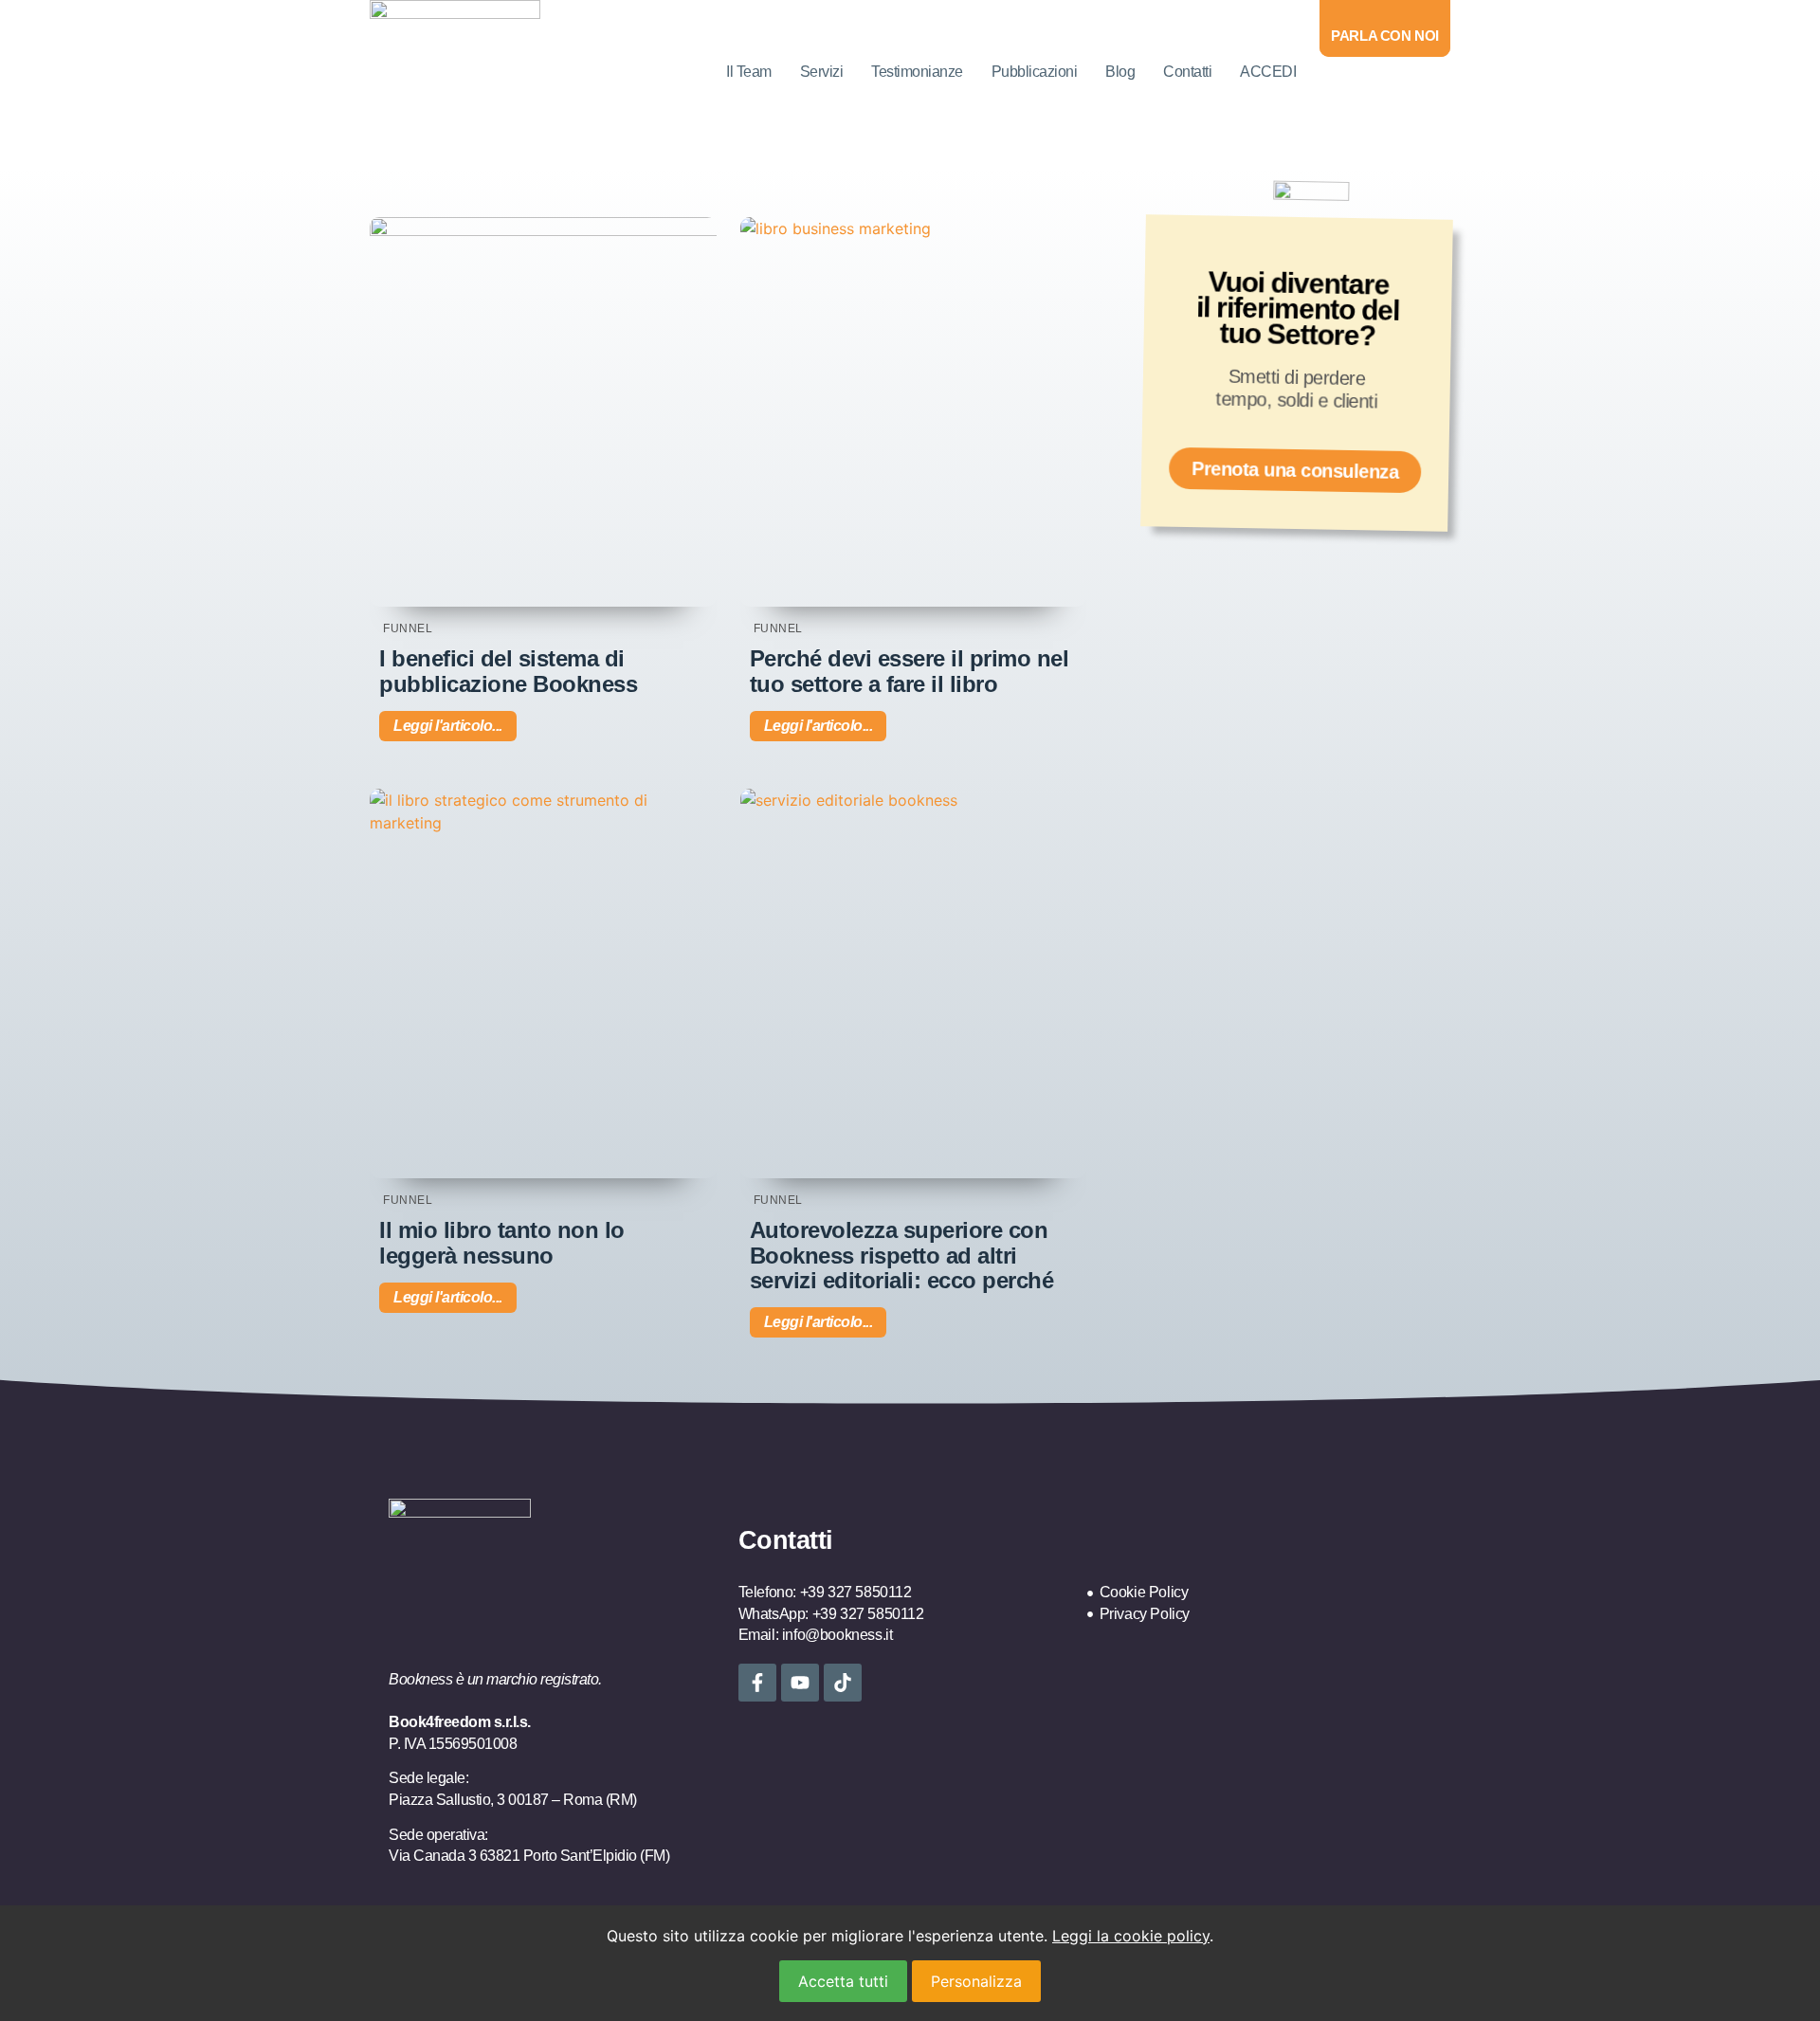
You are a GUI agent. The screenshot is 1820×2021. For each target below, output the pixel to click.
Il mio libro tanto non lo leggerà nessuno (502, 1242)
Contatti (1187, 72)
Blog (1120, 72)
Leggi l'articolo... (448, 726)
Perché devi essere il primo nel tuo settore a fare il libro (910, 671)
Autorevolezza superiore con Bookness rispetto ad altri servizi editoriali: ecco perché (902, 1255)
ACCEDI (1268, 72)
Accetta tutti (843, 1981)
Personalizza (976, 1981)
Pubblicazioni (1035, 72)
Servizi (822, 72)
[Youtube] (800, 1683)
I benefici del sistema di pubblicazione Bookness (508, 671)
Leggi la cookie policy (1131, 1936)
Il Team (749, 72)
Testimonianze (917, 72)
